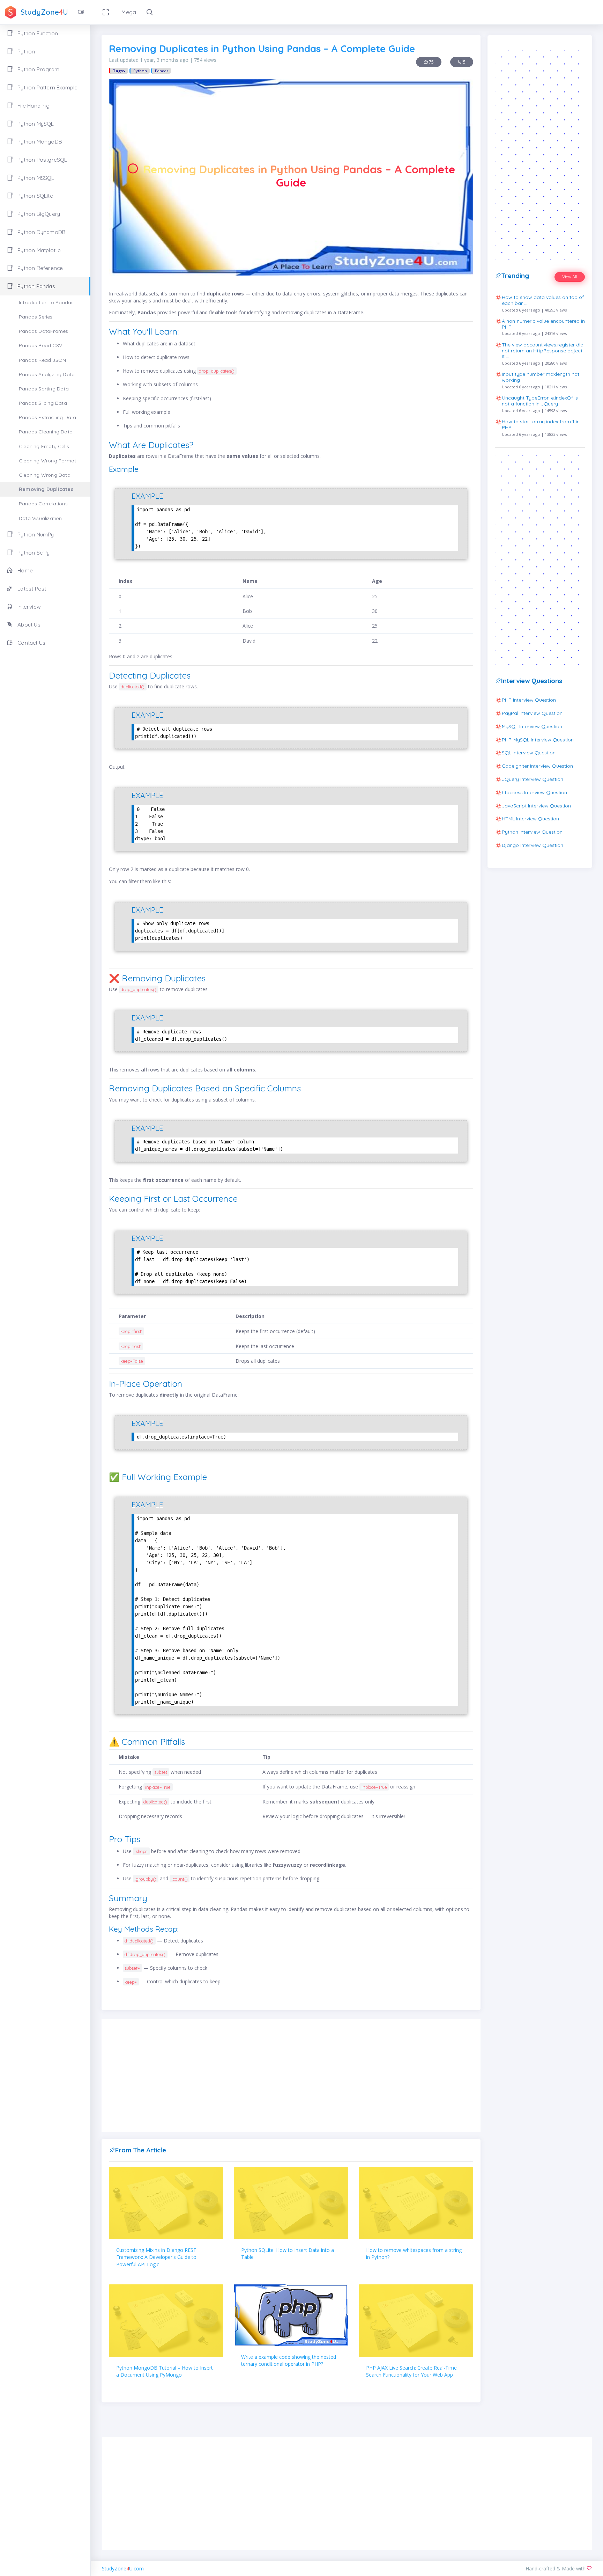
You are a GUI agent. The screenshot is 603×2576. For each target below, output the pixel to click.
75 (431, 62)
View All (570, 277)
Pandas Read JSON (42, 360)
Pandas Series (36, 317)
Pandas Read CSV (40, 345)
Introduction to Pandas (46, 302)
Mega (129, 12)
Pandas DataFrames (43, 331)
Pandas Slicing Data (43, 403)
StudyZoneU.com (123, 2568)
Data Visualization (40, 518)
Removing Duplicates (46, 489)
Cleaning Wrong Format (47, 461)
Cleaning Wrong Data (45, 475)
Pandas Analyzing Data (47, 374)
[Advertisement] (291, 2076)
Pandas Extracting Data (47, 417)
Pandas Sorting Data (44, 389)
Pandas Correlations (43, 504)
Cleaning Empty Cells (44, 446)
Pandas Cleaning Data (46, 432)
